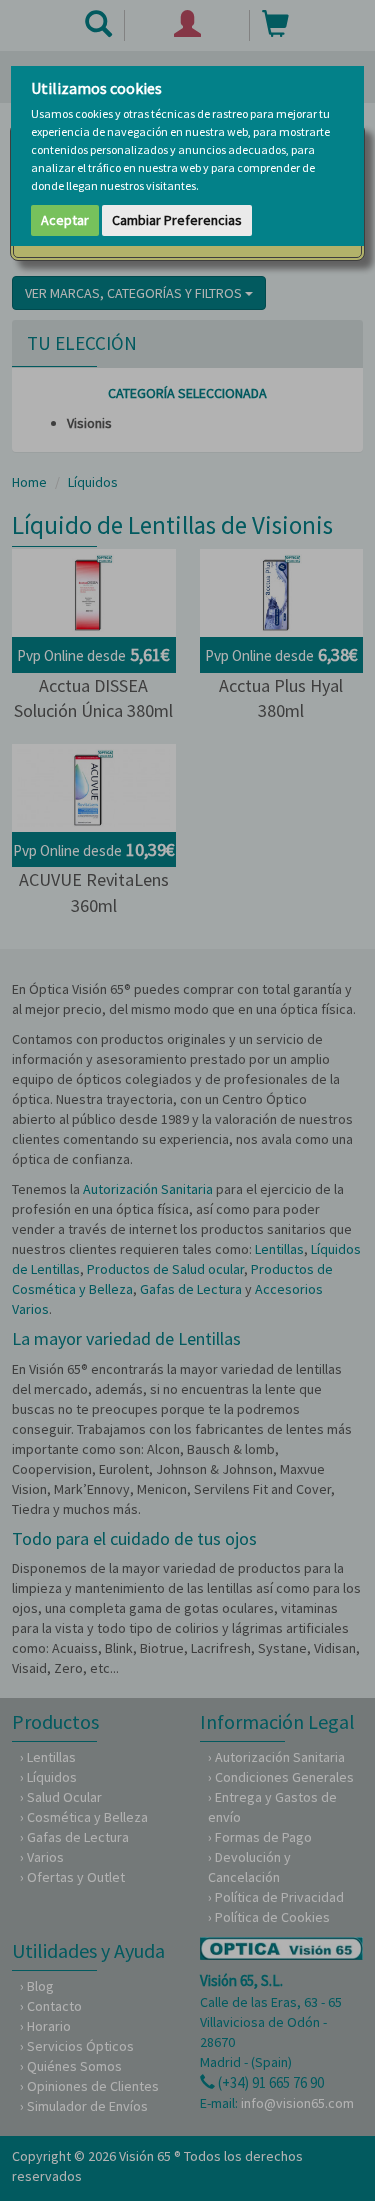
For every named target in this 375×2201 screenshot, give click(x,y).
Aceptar (65, 220)
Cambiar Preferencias (177, 220)
